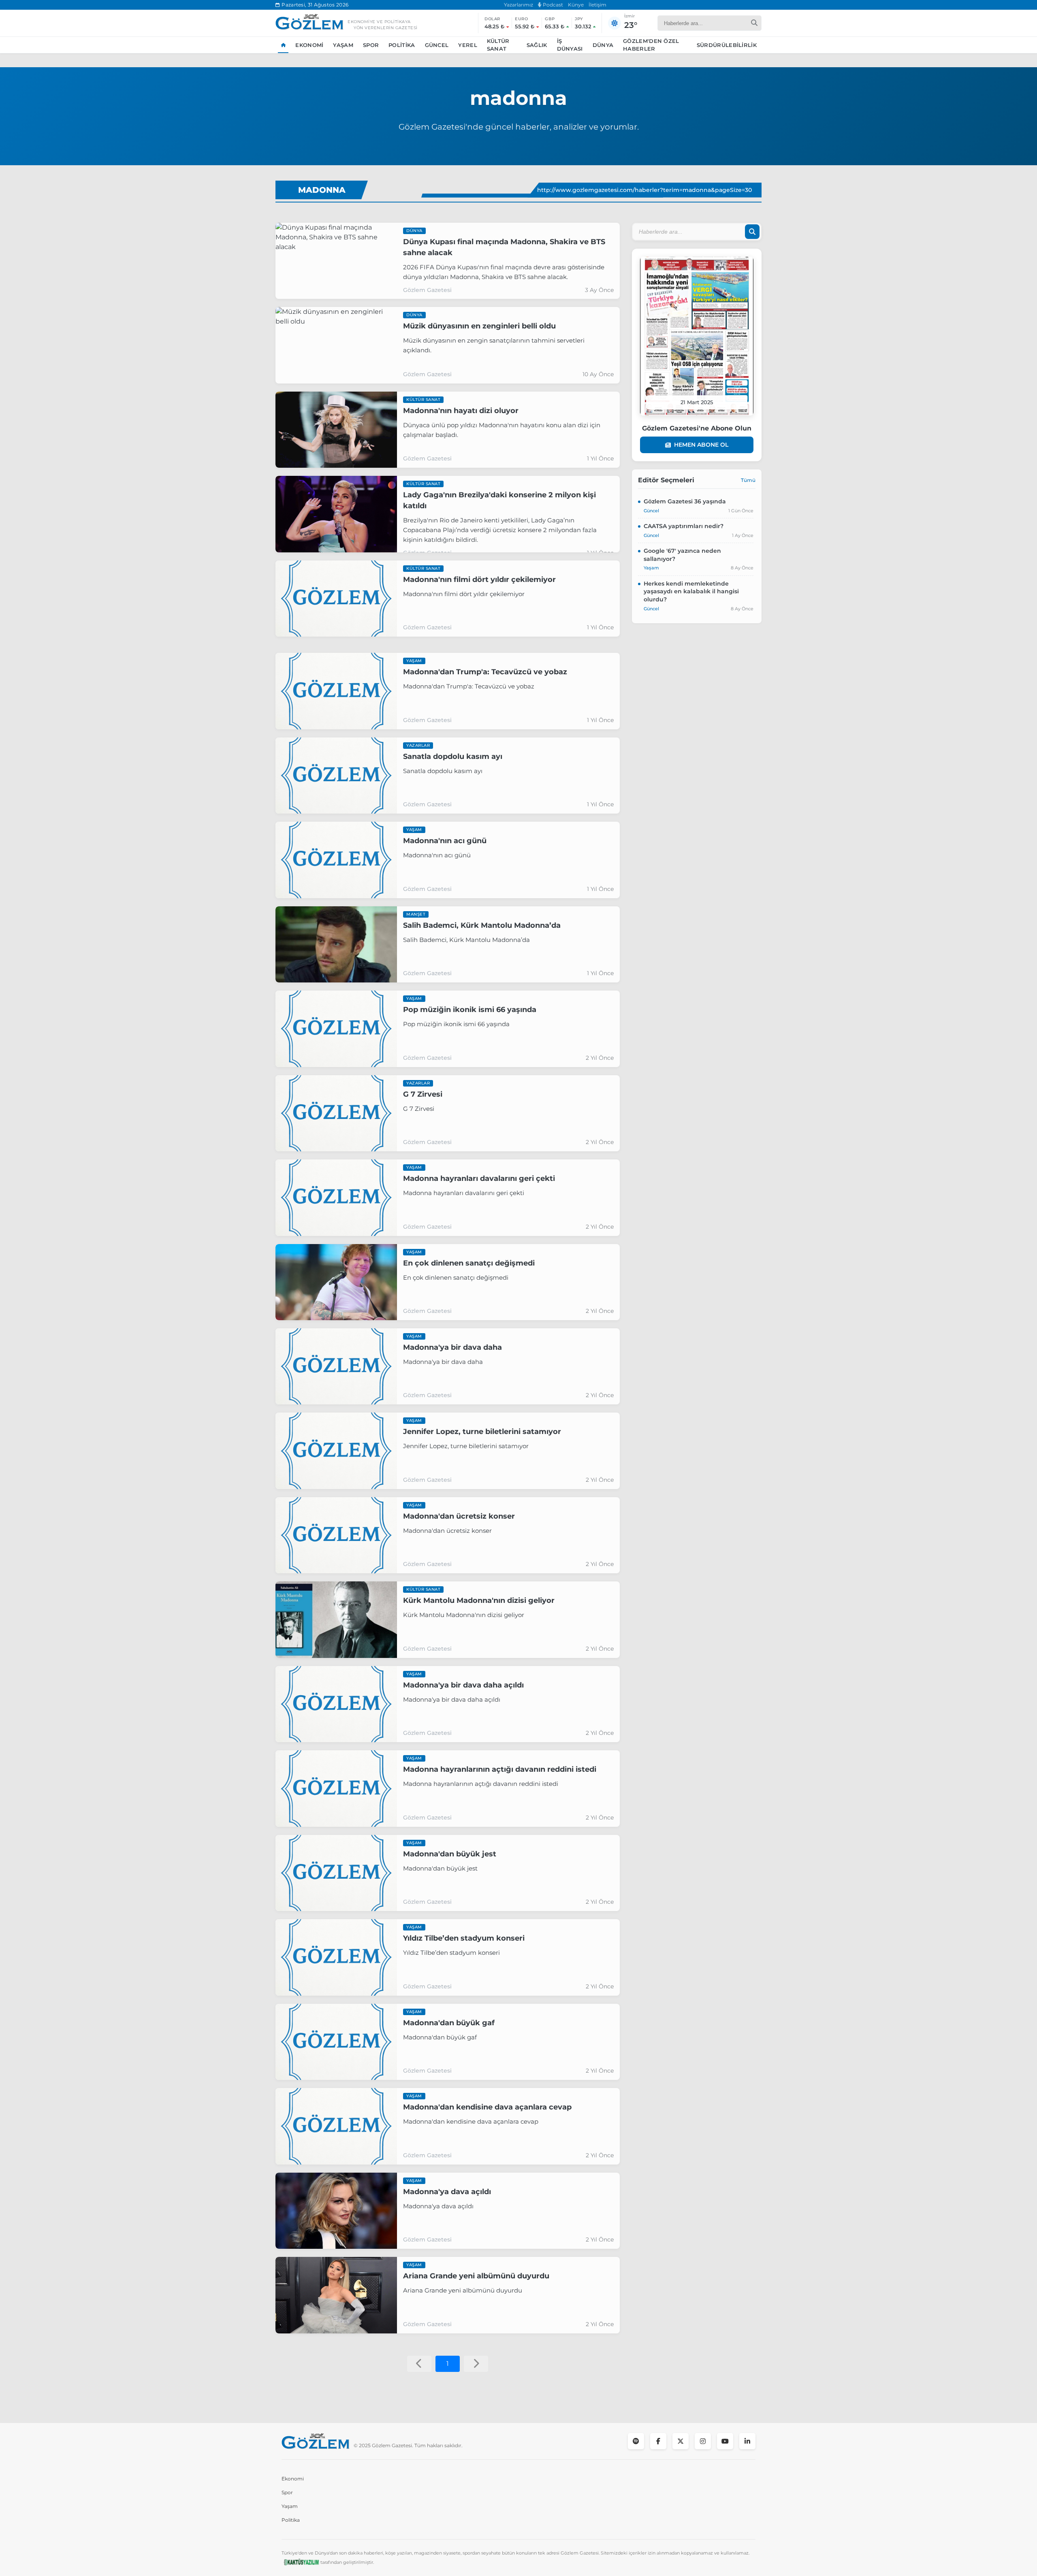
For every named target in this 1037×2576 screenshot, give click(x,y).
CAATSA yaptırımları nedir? (684, 526)
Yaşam (343, 45)
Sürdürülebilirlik (727, 45)
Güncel (437, 45)
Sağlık (537, 45)
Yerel (468, 45)
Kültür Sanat (498, 45)
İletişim (597, 5)
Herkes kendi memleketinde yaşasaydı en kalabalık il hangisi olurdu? (691, 591)
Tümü (748, 480)
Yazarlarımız (518, 5)
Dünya (603, 45)
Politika (402, 45)
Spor (371, 45)
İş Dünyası (570, 45)
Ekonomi (309, 45)
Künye (576, 5)
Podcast (552, 5)
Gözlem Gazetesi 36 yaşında (685, 501)
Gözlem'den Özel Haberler (651, 45)
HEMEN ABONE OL (701, 445)
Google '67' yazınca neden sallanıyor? (682, 555)
